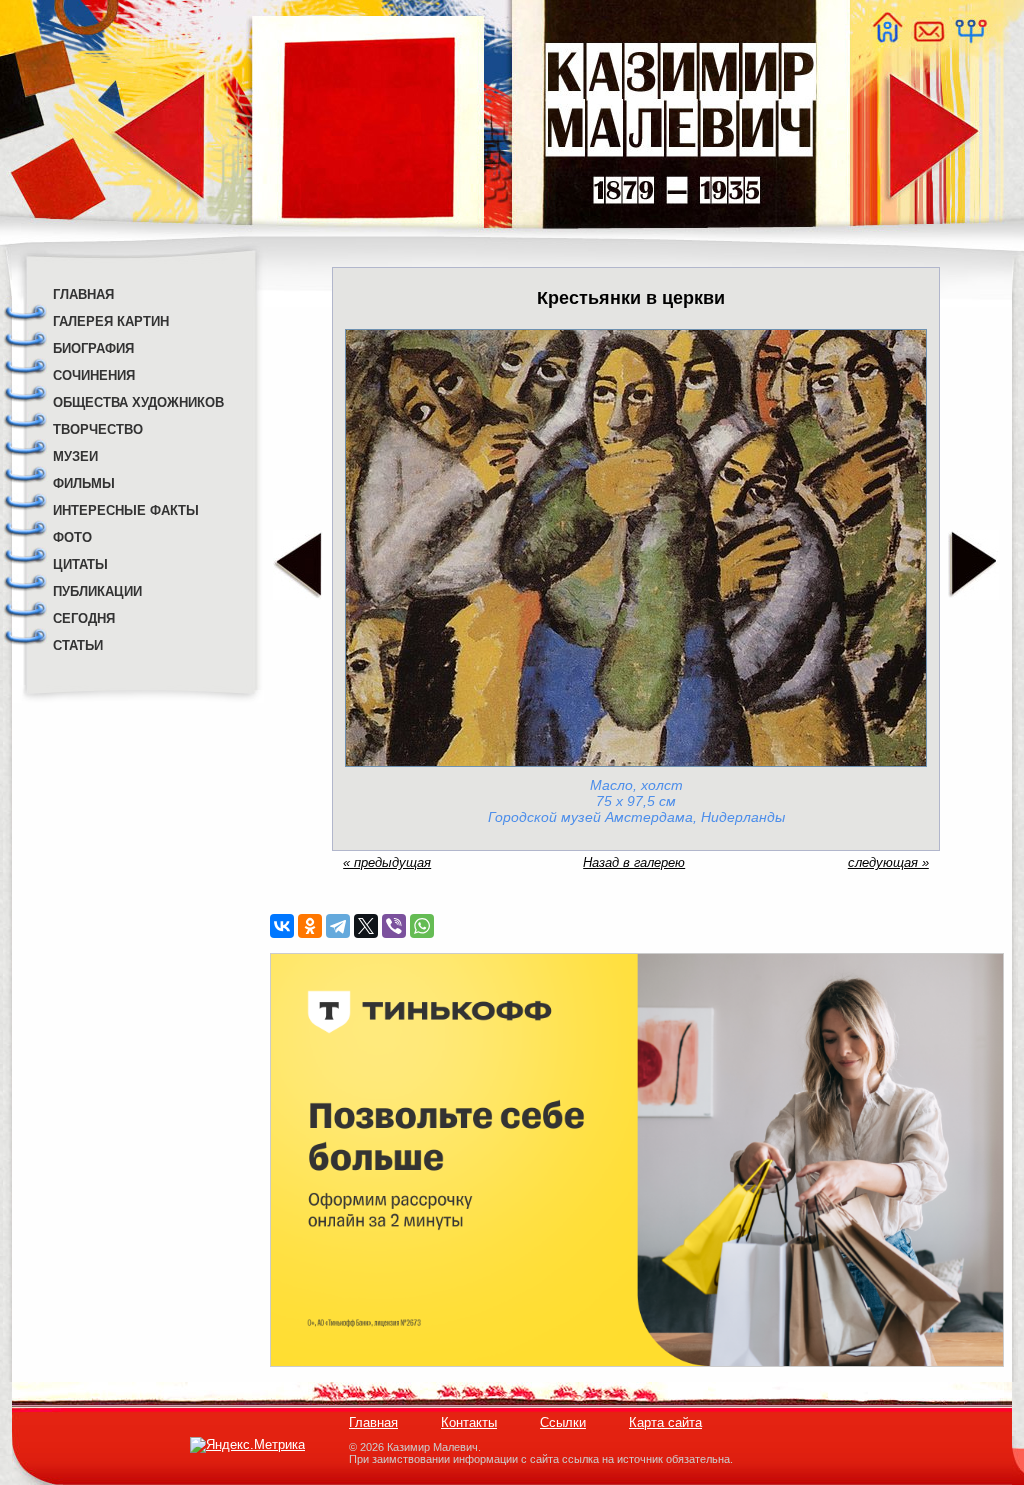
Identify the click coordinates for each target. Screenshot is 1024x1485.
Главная (373, 1422)
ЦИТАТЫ (80, 564)
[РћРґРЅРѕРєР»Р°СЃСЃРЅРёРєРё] (310, 926)
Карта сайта (665, 1422)
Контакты (469, 1422)
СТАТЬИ (78, 645)
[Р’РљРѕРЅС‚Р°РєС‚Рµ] (282, 926)
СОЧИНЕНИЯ (94, 375)
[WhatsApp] (422, 926)
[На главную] (887, 37)
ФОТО (72, 537)
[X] (366, 926)
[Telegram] (338, 926)
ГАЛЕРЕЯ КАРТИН (111, 321)
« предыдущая (387, 862)
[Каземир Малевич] (679, 240)
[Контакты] (928, 37)
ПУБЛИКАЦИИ (97, 591)
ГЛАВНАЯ (83, 294)
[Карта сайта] (970, 37)
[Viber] (394, 926)
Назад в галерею (634, 862)
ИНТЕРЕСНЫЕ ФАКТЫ (126, 510)
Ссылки (563, 1422)
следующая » (888, 862)
